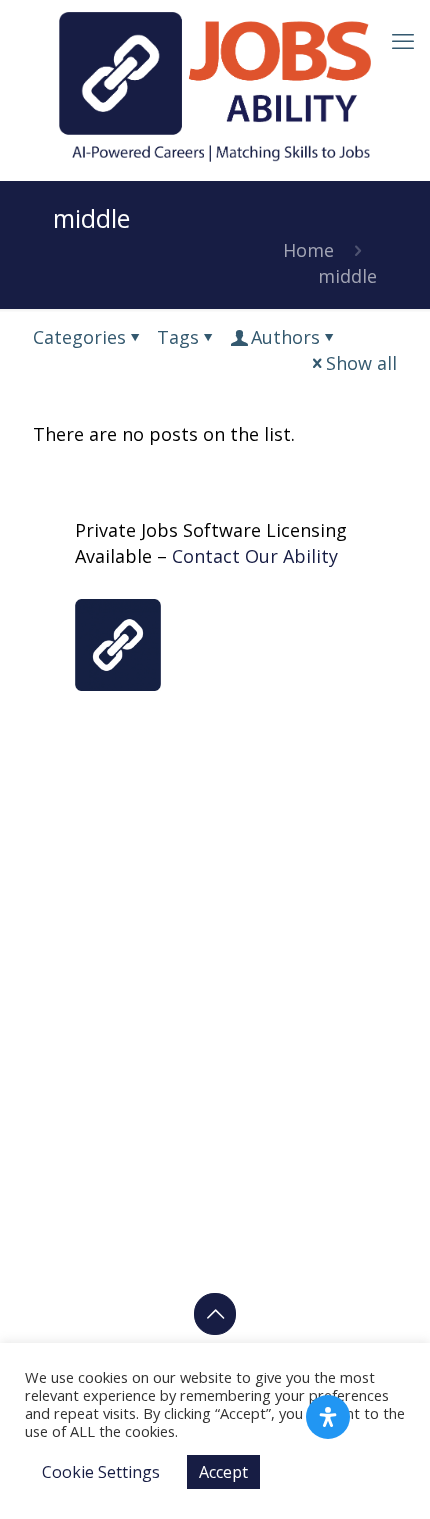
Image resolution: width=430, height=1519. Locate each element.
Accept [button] (223, 1472)
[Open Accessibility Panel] (328, 1417)
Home (308, 250)
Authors (285, 337)
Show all (361, 363)
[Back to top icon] (215, 1314)
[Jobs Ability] (215, 85)
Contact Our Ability (255, 556)
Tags (178, 337)
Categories (79, 337)
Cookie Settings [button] (101, 1472)
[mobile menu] (403, 40)
